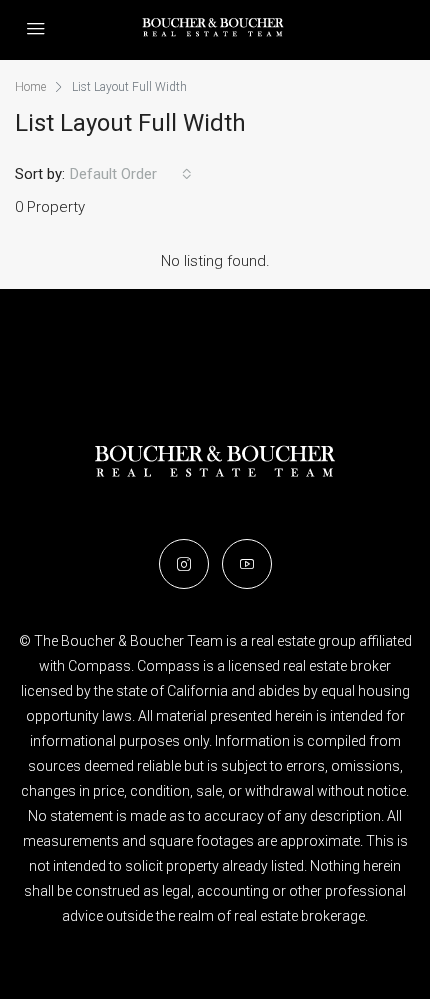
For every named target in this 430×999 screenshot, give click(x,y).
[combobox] (131, 174)
